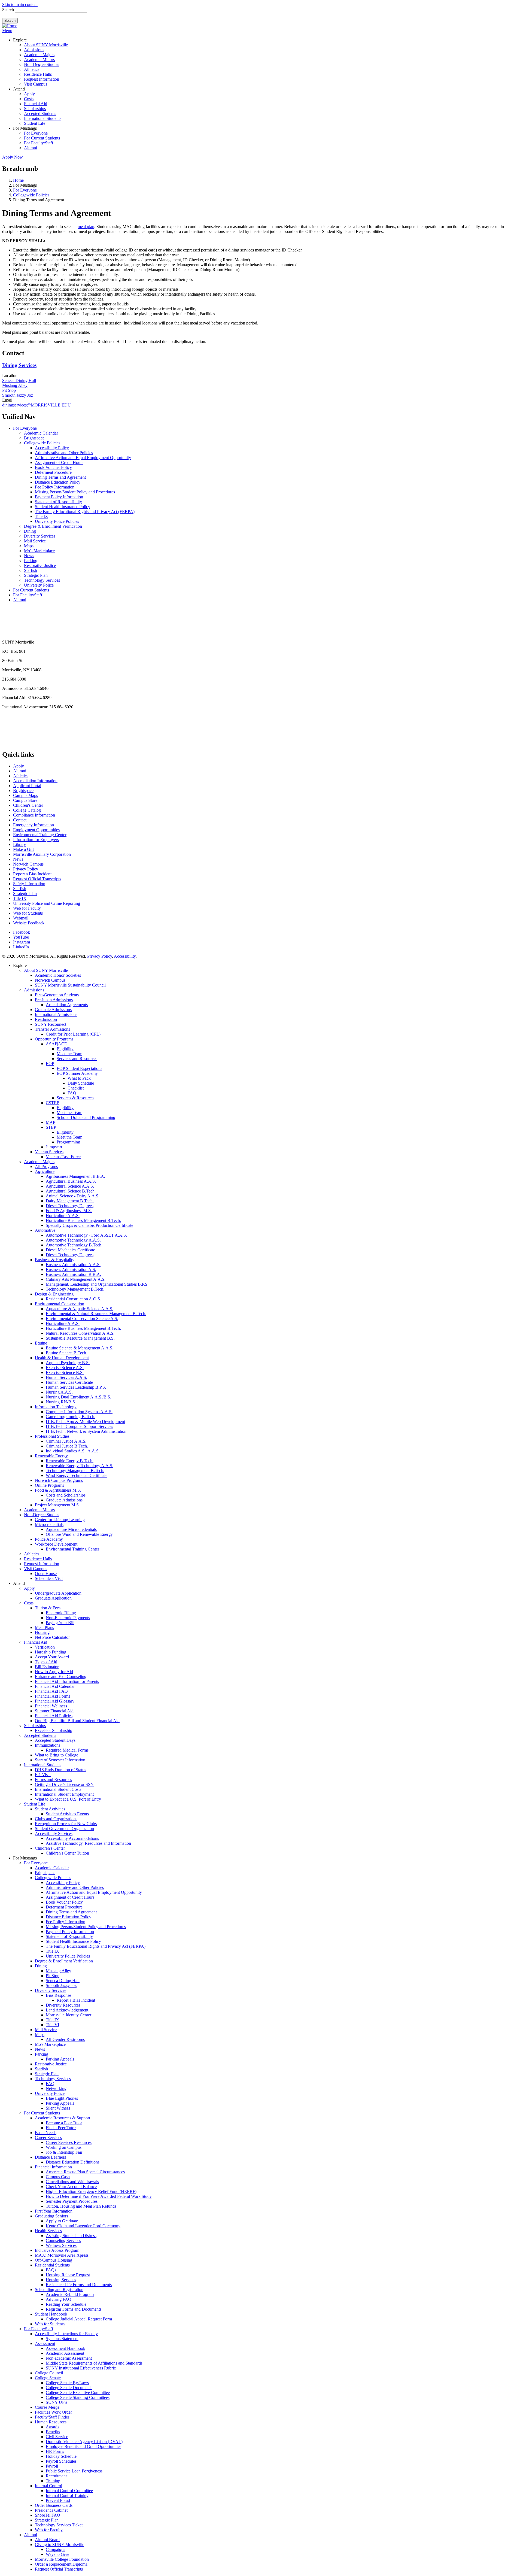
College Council (49, 2373)
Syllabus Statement (62, 2339)
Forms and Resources (53, 1779)
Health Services (48, 2231)
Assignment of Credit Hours (59, 462)
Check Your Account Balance (71, 2187)
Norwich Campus (28, 864)
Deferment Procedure (53, 472)
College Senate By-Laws (67, 2383)
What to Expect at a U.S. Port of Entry (68, 1799)
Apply (29, 94)
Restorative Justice (40, 565)
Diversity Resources (63, 2005)
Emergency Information (34, 825)
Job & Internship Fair (64, 2152)
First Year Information (54, 2211)
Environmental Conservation (60, 1304)
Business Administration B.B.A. (73, 1274)
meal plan (86, 227)
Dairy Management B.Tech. (70, 1201)
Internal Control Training (67, 2495)
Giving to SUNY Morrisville (60, 2545)
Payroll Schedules (61, 2461)
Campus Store (25, 800)
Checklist (76, 1088)
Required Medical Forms (67, 1750)
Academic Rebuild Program (70, 2294)
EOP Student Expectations (79, 1068)
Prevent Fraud (58, 2500)
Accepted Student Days (55, 1740)
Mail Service (35, 541)
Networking (56, 2088)
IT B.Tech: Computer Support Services (79, 1426)
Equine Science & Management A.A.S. (80, 1348)
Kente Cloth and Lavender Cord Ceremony (83, 2226)
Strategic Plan (36, 575)
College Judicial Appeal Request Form (79, 2319)
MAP (51, 1122)
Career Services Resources (69, 2142)
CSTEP (52, 1103)
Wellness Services (61, 2245)
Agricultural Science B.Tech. (71, 1191)
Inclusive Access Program (57, 2250)
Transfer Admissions (52, 1029)
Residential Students (52, 2265)
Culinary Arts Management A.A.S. (76, 1279)
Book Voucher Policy (53, 467)
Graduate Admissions (53, 1010)
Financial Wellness (51, 1706)
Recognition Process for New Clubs (66, 1824)
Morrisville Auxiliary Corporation (42, 854)
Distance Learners (50, 2157)
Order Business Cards (54, 2505)
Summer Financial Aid (54, 1711)
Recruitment (56, 2476)
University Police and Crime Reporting (47, 903)
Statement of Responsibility (58, 502)
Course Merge (47, 2407)
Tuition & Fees (48, 1608)
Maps (29, 546)
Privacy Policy (26, 869)
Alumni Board (47, 2540)
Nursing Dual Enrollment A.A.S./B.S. (78, 1397)
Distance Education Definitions (73, 2162)
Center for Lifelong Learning (60, 1520)
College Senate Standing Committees (78, 2397)
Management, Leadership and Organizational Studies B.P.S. (97, 1284)
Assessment (45, 2343)
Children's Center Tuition (67, 1853)
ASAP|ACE (56, 1044)
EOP (50, 1064)
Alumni (31, 148)
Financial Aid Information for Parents (67, 1681)
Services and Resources (77, 1059)
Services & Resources (75, 1098)
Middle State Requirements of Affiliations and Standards (94, 2363)
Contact (20, 820)
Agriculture (45, 1171)
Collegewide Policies (31, 195)
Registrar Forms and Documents (74, 2309)
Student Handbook (51, 2314)
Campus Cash (58, 2177)
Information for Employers (36, 840)
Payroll (52, 2466)
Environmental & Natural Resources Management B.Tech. (96, 1314)
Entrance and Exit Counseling (61, 1677)
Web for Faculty (27, 908)
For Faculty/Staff (39, 143)
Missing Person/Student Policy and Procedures (75, 492)
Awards (52, 2427)
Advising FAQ (59, 2299)
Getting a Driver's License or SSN (64, 1784)
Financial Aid (36, 104)
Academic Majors (39, 55)
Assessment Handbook (66, 2348)
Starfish (31, 570)
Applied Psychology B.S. (68, 1363)
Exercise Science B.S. (65, 1372)
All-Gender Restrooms (65, 2039)
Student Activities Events (67, 1814)
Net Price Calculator (52, 1637)
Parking (31, 561)
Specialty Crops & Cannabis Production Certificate (89, 1225)
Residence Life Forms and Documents (79, 2285)
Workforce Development (56, 1544)
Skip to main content (20, 4)
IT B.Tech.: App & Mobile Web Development (85, 1421)
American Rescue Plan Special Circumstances (85, 2172)
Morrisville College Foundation (62, 2559)
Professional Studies (52, 1436)
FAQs (51, 2270)
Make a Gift (23, 849)
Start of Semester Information (60, 1760)
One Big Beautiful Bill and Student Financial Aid (77, 1721)
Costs (29, 99)
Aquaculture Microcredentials (71, 1529)
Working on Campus (64, 2147)
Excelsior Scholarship (54, 1730)
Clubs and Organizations (56, 1819)
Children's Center (28, 805)
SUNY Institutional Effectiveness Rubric (81, 2368)
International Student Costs (58, 1789)
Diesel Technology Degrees (70, 1206)
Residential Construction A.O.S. (73, 1299)
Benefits (53, 2432)
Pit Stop (9, 390)
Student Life (35, 123)
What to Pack (79, 1078)
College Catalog (27, 810)
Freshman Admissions (54, 1000)
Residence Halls (38, 74)
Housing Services (61, 2280)
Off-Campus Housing (54, 2260)
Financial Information (53, 2167)
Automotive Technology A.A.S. (73, 1240)
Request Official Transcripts (37, 879)
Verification (45, 1647)
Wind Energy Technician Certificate (77, 1475)
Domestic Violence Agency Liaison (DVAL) (84, 2442)
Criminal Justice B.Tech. (67, 1446)
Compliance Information (34, 815)
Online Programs (49, 1485)
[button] (3, 15)
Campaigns (55, 2549)
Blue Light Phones (62, 2098)
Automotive (45, 1230)
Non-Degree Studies (42, 64)
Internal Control (48, 2486)
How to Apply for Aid (54, 1672)
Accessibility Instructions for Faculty (66, 2334)
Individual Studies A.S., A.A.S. (73, 1451)
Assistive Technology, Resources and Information (88, 1843)
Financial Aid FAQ (51, 1691)
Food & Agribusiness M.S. (69, 1211)
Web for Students (28, 913)
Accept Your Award (52, 1657)
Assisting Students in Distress (71, 2236)
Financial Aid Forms (52, 1696)
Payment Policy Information (59, 497)
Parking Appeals (60, 2059)
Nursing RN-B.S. (61, 1402)
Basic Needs (46, 2133)
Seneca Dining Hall (19, 380)
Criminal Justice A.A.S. (66, 1441)
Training (53, 2481)
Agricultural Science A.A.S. (70, 1186)
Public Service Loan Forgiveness (74, 2471)
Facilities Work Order (53, 2412)
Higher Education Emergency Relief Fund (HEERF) (91, 2191)
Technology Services (42, 580)
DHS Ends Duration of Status (60, 1770)
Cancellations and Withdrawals (72, 2182)
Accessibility (125, 956)
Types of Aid (46, 1662)
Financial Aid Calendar (55, 1686)
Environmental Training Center (40, 835)
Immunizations (48, 1745)
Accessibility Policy (52, 448)
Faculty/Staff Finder (52, 2417)
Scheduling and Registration (59, 2290)
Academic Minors (39, 60)
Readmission (46, 1019)
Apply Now (13, 157)
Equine (41, 1343)
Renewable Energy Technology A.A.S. (80, 1466)
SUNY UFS (56, 2402)
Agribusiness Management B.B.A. (75, 1176)
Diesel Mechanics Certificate (70, 1250)
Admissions (34, 50)
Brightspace (34, 438)
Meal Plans (44, 1627)
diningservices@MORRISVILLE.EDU (37, 405)
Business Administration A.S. (71, 1269)
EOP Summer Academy (77, 1073)
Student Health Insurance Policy (63, 507)
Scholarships (35, 109)
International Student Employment (64, 1794)
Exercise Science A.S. (65, 1368)
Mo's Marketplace (39, 551)
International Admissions (56, 1014)
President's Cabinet (51, 2510)
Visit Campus (36, 84)
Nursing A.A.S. (59, 1392)
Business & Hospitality (55, 1260)
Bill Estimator (47, 1667)
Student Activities (50, 1809)
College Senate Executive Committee (78, 2393)
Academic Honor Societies (58, 975)
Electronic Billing (61, 1613)
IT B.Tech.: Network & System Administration (86, 1431)
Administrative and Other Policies (64, 453)
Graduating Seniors (51, 2216)
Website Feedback (29, 923)
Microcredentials (49, 1524)
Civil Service (57, 2437)
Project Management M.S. (57, 1505)
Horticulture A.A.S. (63, 1216)
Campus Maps (25, 795)
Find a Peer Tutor (61, 2128)
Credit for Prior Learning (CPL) (73, 1034)
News (29, 556)
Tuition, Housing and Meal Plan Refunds (81, 2206)
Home (18, 180)
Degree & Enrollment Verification (53, 526)
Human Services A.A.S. (66, 1377)
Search (8, 10)
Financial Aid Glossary (55, 1701)
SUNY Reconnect (51, 1024)
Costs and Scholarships (66, 1495)
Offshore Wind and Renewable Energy (79, 1534)
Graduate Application (53, 1598)
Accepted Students (40, 113)
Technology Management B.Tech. (75, 1289)
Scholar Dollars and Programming (86, 1117)
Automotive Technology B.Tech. (74, 1245)
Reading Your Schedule (66, 2304)
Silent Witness (58, 2108)
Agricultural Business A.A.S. (71, 1181)
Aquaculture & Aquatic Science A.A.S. (80, 1309)
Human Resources (51, 2422)
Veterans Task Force (63, 1157)
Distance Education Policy (58, 482)
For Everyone (36, 133)
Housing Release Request (68, 2275)
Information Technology (56, 1407)
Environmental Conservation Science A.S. (82, 1319)
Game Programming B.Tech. (71, 1417)
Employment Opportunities (36, 830)
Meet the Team (69, 1054)
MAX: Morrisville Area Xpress (62, 2255)
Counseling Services (63, 2240)
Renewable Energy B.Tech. (70, 1461)
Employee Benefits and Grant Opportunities (83, 2446)
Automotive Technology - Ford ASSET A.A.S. (86, 1235)
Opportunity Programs (54, 1039)
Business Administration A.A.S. (73, 1265)
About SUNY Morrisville (46, 45)
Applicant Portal (27, 786)
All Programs (46, 1166)
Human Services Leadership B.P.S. (76, 1387)
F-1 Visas (43, 1775)
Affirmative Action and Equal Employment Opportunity (83, 458)
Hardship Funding (51, 1652)
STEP (51, 1127)
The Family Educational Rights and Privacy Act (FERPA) (85, 512)
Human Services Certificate (69, 1382)
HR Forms (55, 2451)
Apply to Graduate (62, 2221)
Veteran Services (49, 1152)
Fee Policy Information (55, 487)
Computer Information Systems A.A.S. (79, 1412)
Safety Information (29, 884)
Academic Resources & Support (63, 2118)
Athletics (32, 69)
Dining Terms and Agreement (60, 477)
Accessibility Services (54, 1833)
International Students (43, 118)
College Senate (48, 2378)
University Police (39, 585)
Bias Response (58, 1995)
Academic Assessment (65, 2353)
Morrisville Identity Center (69, 2015)
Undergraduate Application (58, 1593)
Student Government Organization (64, 1829)
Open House (46, 1574)
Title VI (52, 2025)
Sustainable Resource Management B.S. (80, 1338)
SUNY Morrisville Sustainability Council (70, 985)
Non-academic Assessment (69, 2358)
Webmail (21, 918)
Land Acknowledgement (67, 2010)
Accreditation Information (35, 781)
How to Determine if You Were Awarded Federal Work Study (99, 2196)
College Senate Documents (69, 2388)
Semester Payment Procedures (72, 2201)
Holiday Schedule (61, 2456)
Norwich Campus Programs (59, 1480)
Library (19, 844)
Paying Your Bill (60, 1623)
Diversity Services (40, 536)
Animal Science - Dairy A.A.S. (73, 1196)
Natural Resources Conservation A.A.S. (80, 1333)
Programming (68, 1142)
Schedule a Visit (49, 1578)
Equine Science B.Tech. (66, 1353)
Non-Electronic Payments (68, 1618)
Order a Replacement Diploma (61, 2564)
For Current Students (42, 138)
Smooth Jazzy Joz (18, 395)
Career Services (48, 2137)
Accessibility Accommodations (72, 1838)
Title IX (42, 516)
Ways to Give (57, 2554)
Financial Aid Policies (54, 1716)
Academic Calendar (41, 433)
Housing (42, 1632)
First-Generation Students (57, 995)
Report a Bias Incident (32, 874)
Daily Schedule (81, 1083)
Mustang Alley (15, 385)
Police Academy (49, 1539)
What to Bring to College (57, 1755)
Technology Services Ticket (59, 2525)
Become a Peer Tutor (64, 2123)
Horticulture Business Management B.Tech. (83, 1220)
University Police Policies (57, 521)
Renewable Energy (51, 1456)
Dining (30, 531)
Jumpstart (54, 1147)
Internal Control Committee (69, 2491)
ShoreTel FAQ (48, 2515)
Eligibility (65, 1049)
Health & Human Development (62, 1358)
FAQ (72, 1093)
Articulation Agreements (67, 1005)
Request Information (42, 79)
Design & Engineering (54, 1294)
